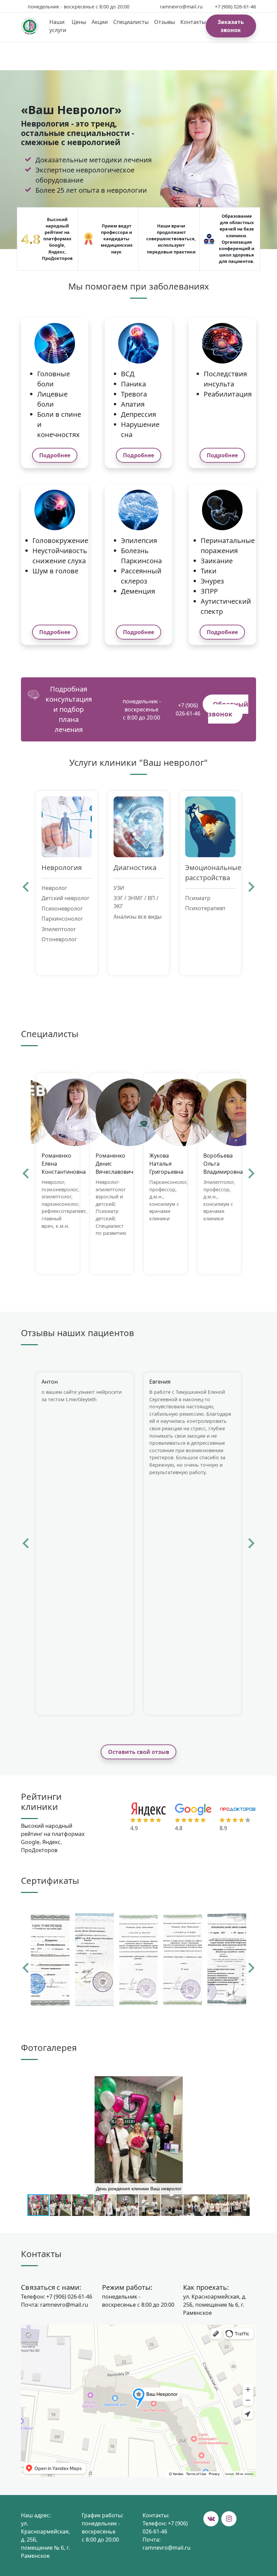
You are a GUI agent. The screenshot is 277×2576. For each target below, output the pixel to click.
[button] (250, 2082)
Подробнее (55, 455)
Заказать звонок (231, 26)
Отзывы (165, 22)
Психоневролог (62, 909)
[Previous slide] (26, 1968)
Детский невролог (66, 898)
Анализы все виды (137, 917)
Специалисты (131, 22)
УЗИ (118, 888)
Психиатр (198, 898)
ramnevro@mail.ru (181, 7)
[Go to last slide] (26, 887)
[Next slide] (251, 887)
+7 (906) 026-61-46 (235, 7)
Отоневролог (59, 939)
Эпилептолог (59, 929)
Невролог (54, 888)
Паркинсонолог (62, 919)
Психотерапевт (205, 908)
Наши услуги (58, 26)
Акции (100, 22)
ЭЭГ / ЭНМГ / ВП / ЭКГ (136, 902)
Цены (79, 22)
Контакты (193, 22)
